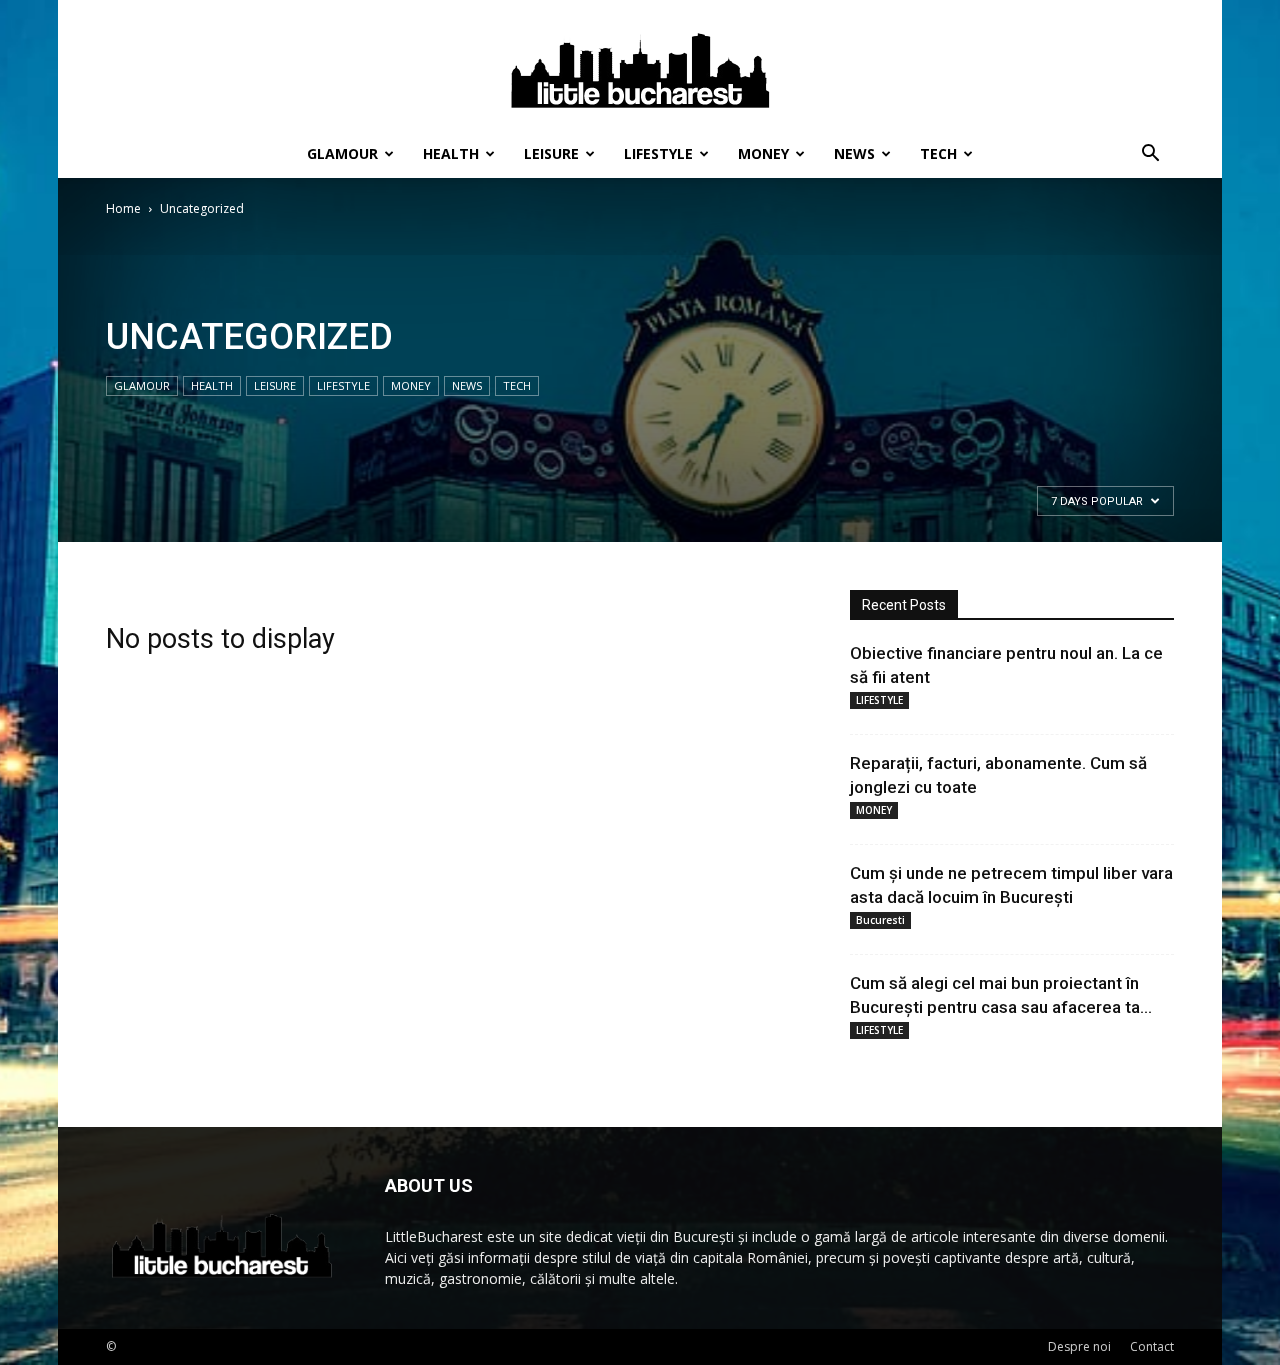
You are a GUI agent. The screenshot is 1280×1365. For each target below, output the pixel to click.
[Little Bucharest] (640, 66)
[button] (1150, 155)
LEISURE (551, 153)
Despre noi (1079, 1346)
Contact (1152, 1346)
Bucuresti (880, 920)
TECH (938, 153)
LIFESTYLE (658, 153)
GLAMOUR (342, 153)
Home (123, 208)
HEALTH (451, 153)
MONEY (763, 153)
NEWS (854, 153)
